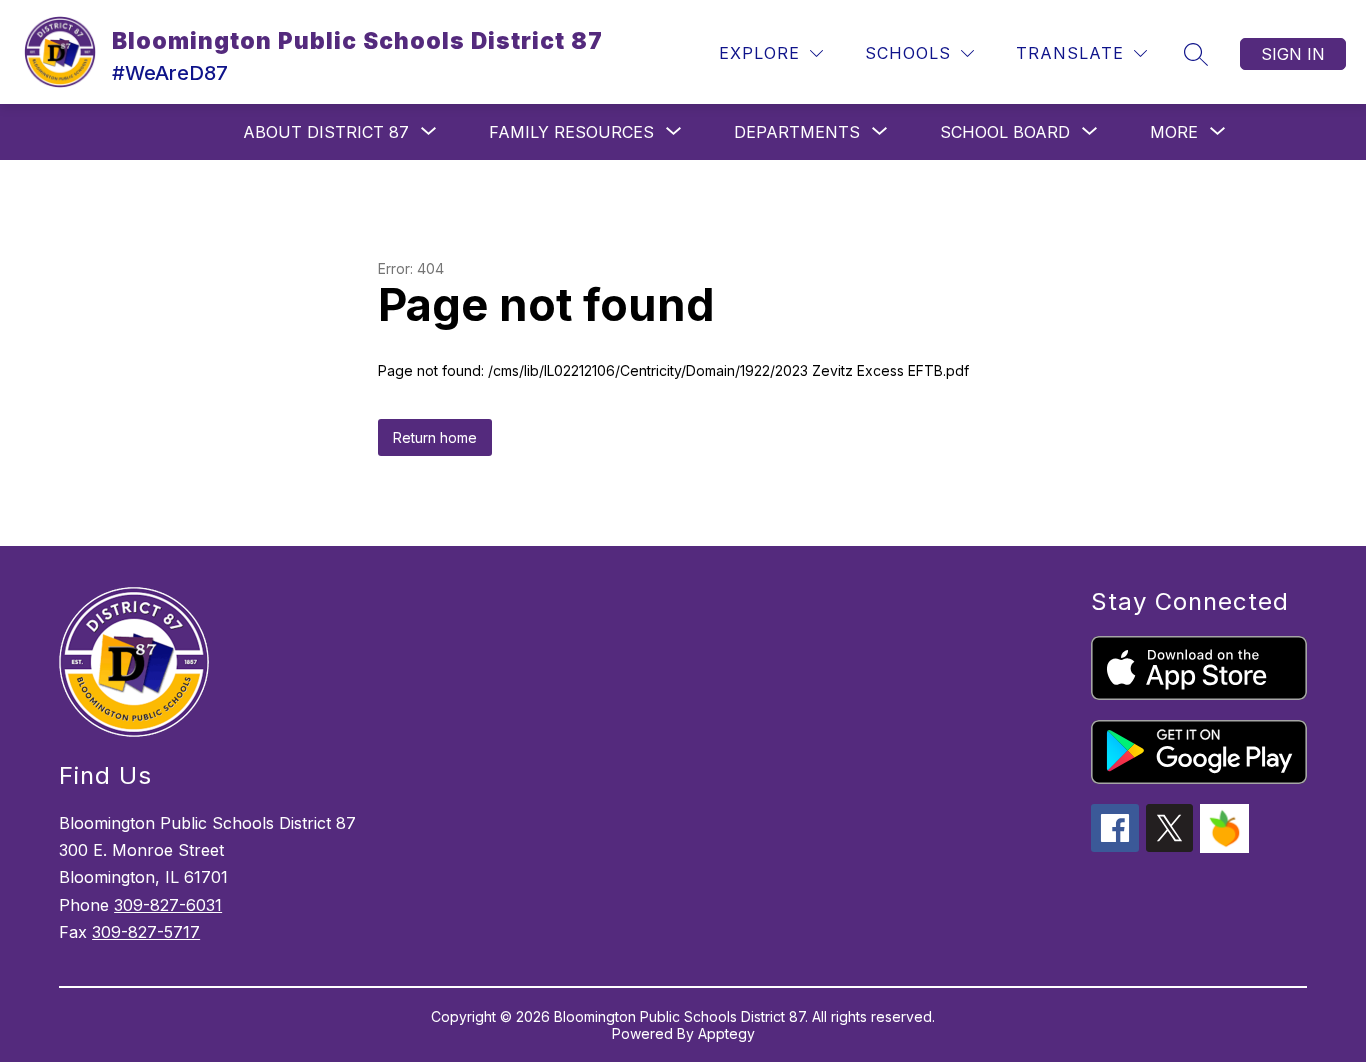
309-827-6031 (168, 905)
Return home (435, 437)
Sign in (1293, 54)
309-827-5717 (146, 932)
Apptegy (726, 1033)
